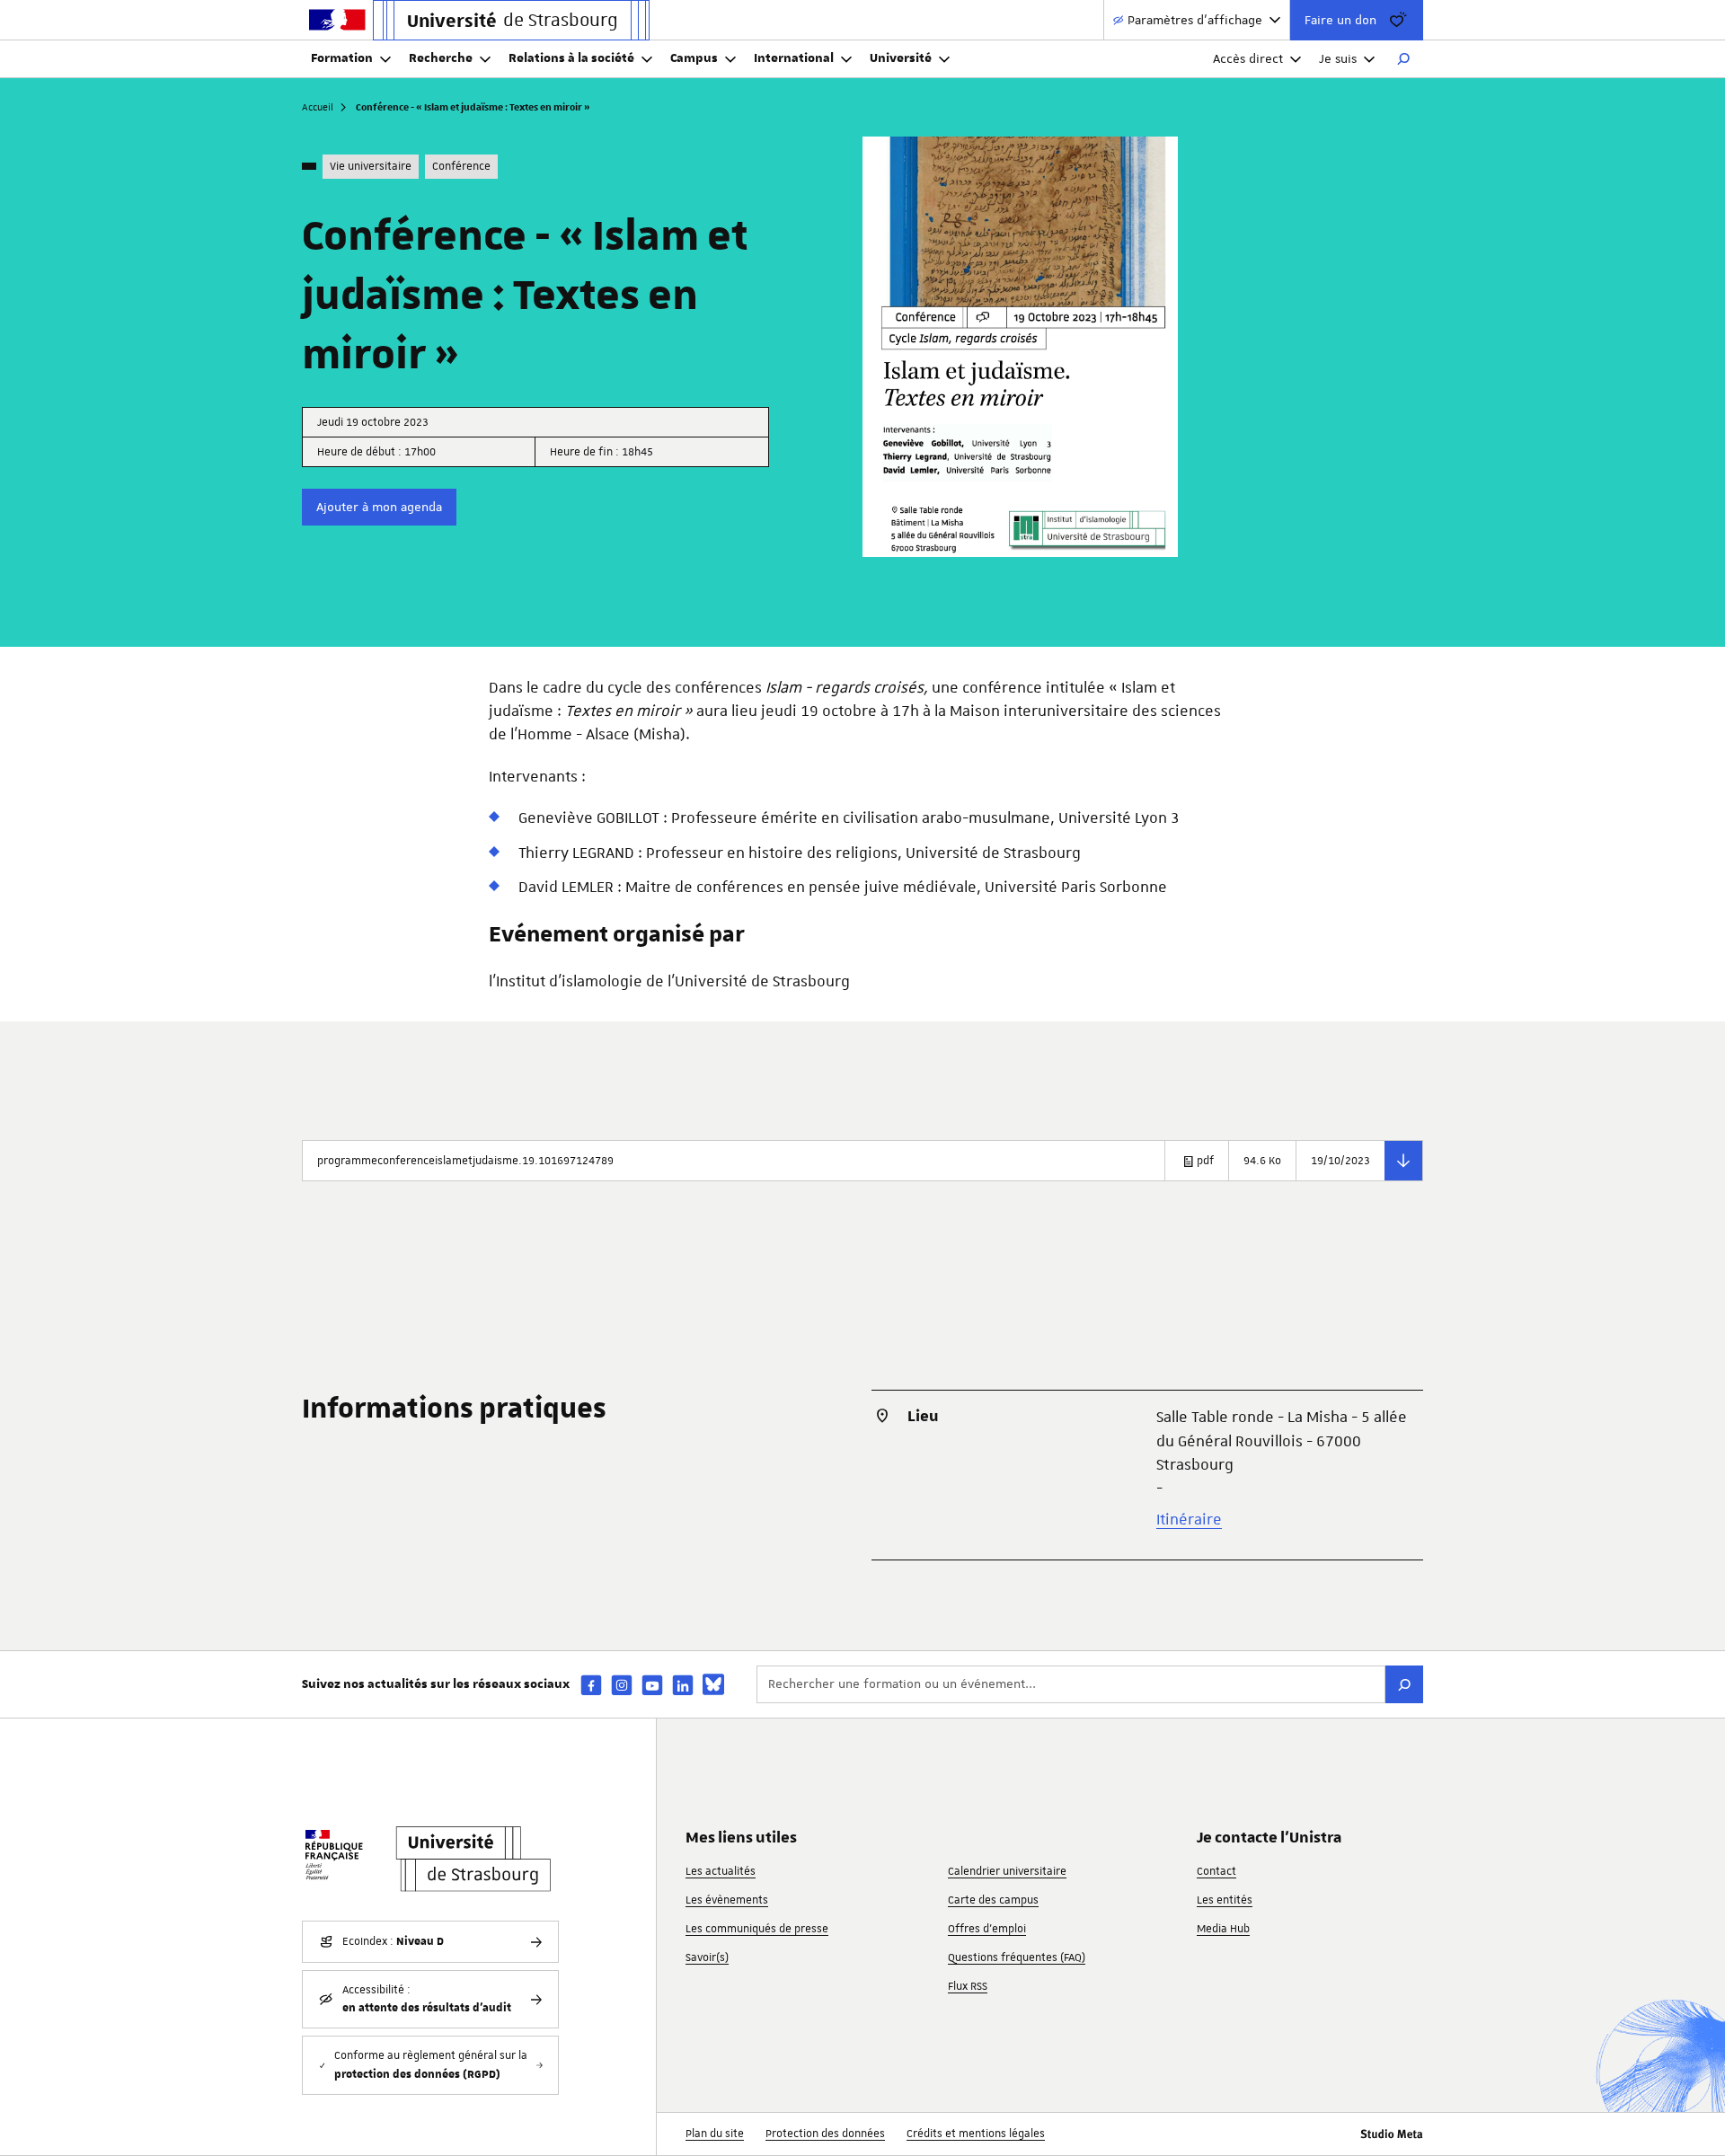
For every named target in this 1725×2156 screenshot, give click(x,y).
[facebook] (591, 1685)
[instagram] (622, 1685)
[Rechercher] (1403, 59)
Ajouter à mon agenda (379, 507)
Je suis (1338, 58)
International (794, 58)
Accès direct (1248, 58)
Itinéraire (1189, 1519)
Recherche (441, 58)
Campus (694, 58)
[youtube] (652, 1685)
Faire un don (1340, 20)
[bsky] (713, 1684)
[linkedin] (683, 1685)
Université (901, 58)
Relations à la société (571, 58)
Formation (342, 58)
